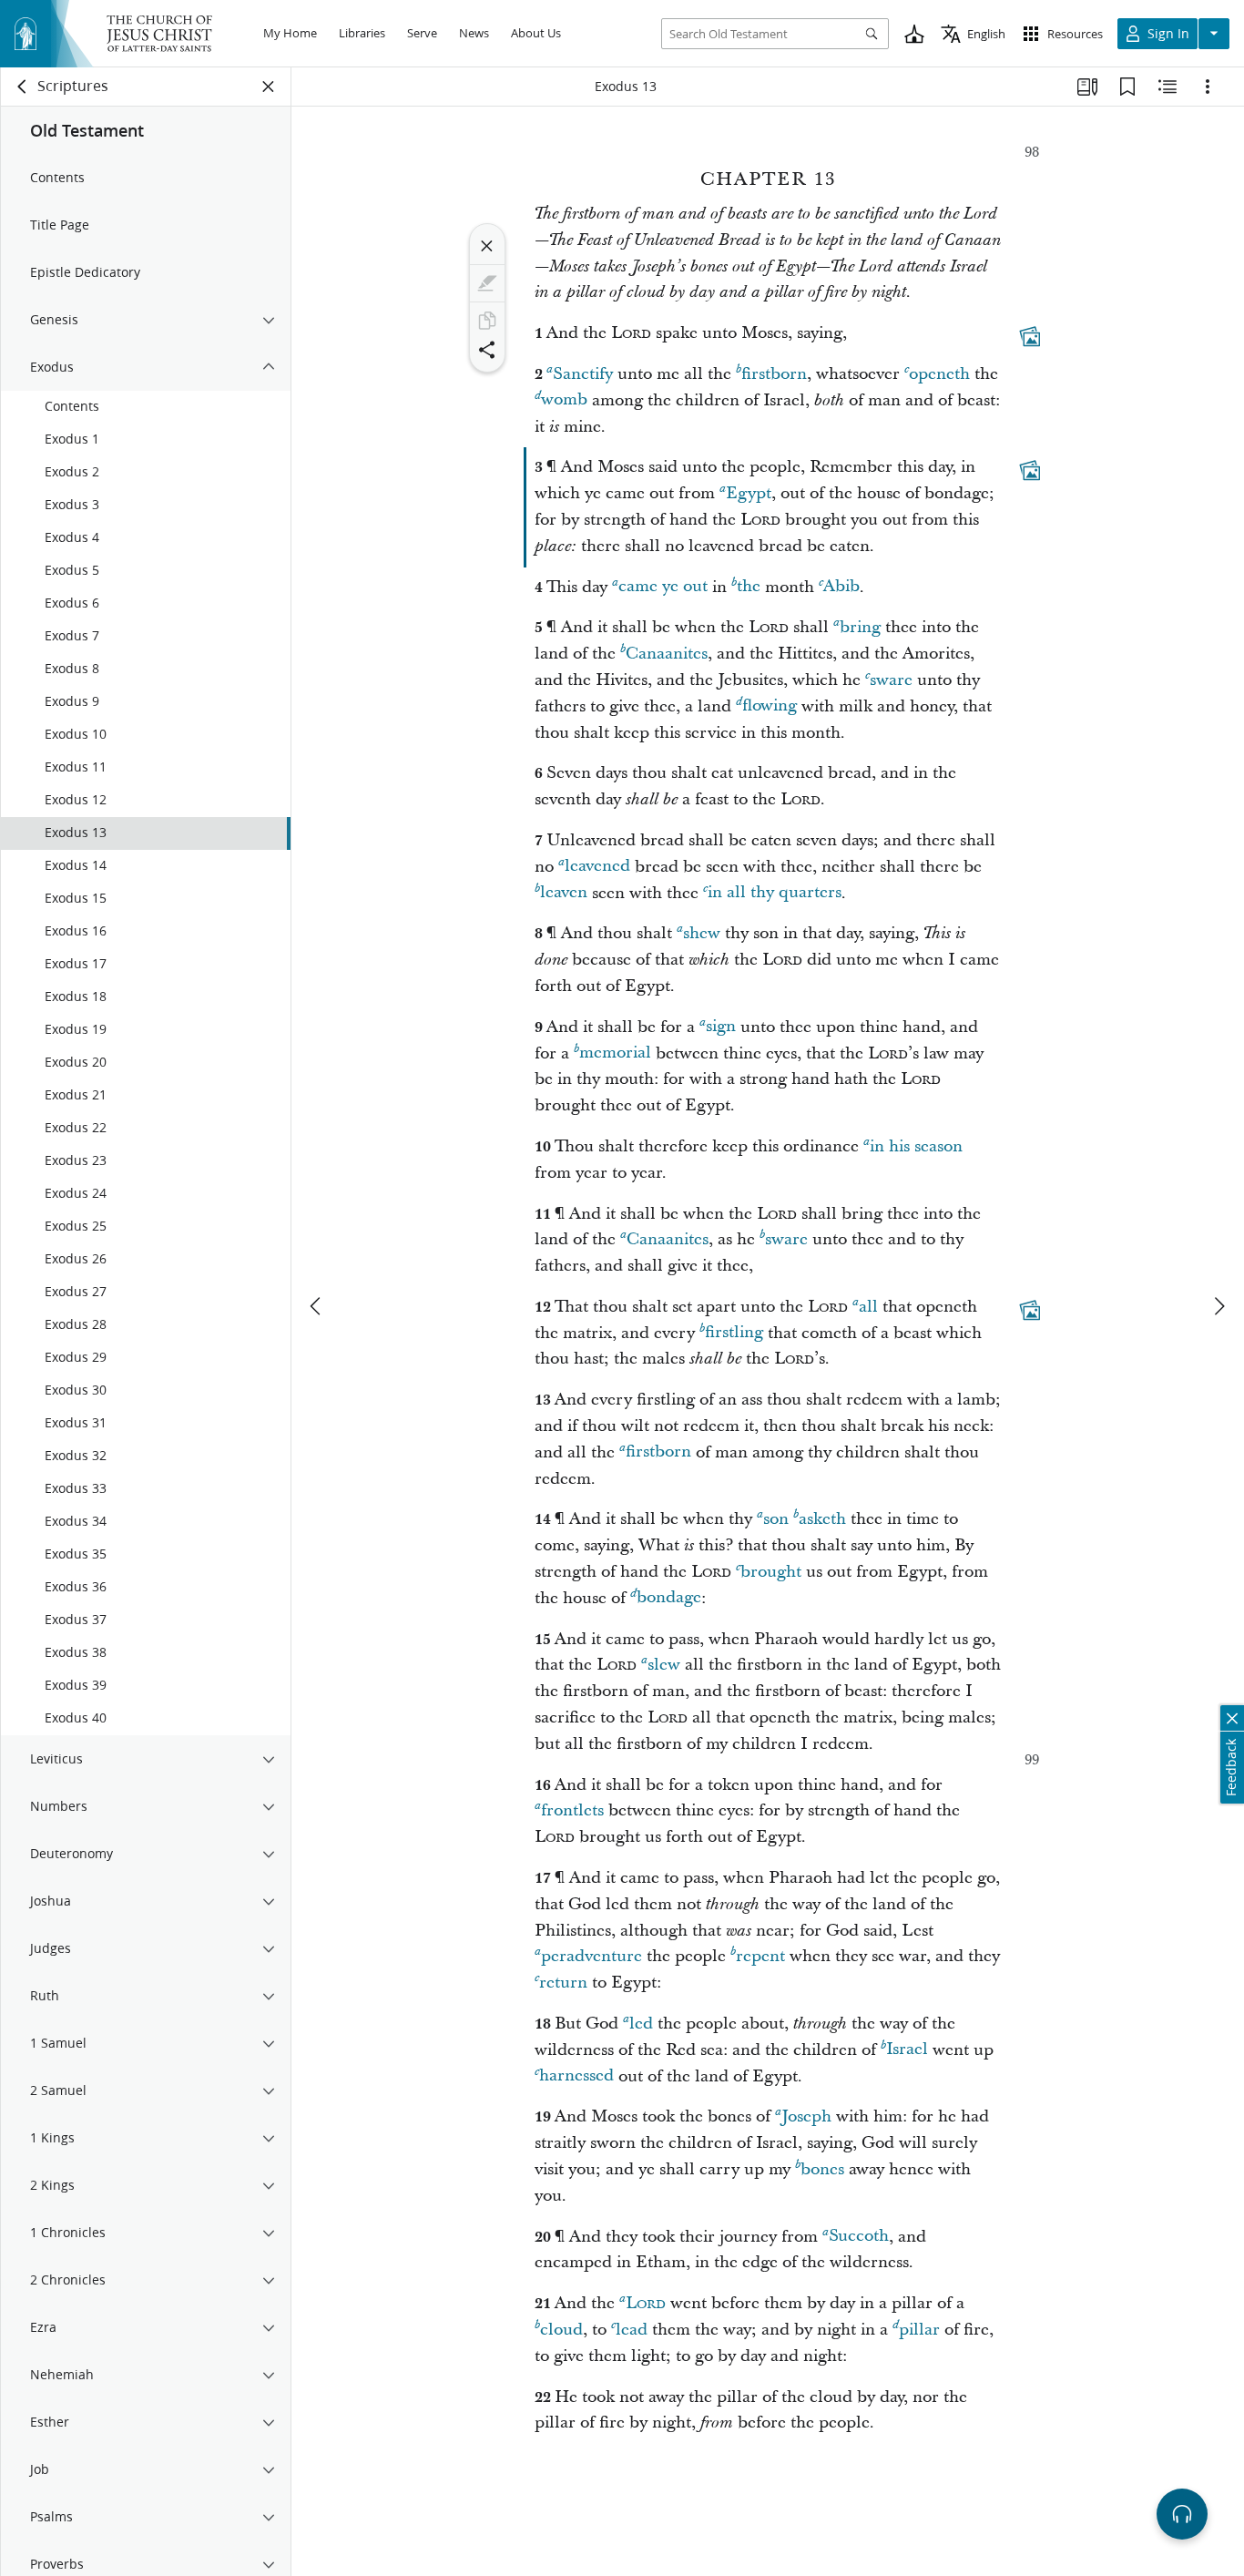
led (641, 2024)
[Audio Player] (1182, 2514)
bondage (669, 1598)
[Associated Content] (1030, 336)
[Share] (487, 350)
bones (822, 2169)
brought (771, 1572)
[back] (23, 87)
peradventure (591, 1956)
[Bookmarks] (1127, 87)
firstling (734, 1333)
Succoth (859, 2237)
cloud (561, 2330)
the (749, 587)
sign (721, 1027)
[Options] (1208, 87)
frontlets (572, 1810)
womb (564, 400)
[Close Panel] (269, 87)
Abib (841, 587)
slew (664, 1665)
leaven (564, 893)
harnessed (576, 2076)
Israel (907, 2050)
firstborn (774, 374)
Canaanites (667, 654)
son (776, 1519)
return (563, 1983)
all (868, 1307)
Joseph (806, 2116)
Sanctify (583, 374)
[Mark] (487, 283)
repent (760, 1956)
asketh (822, 1519)
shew (702, 933)
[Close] (487, 246)
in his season (916, 1146)
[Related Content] (1168, 87)
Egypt (749, 493)
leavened (597, 867)
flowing (770, 706)
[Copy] (487, 321)
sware (891, 680)
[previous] (317, 1306)
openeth (939, 374)
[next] (1219, 1306)
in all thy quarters (775, 893)
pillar (919, 2330)
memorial (615, 1053)
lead (632, 2330)
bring (860, 627)
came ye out (663, 587)
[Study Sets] (1087, 87)
